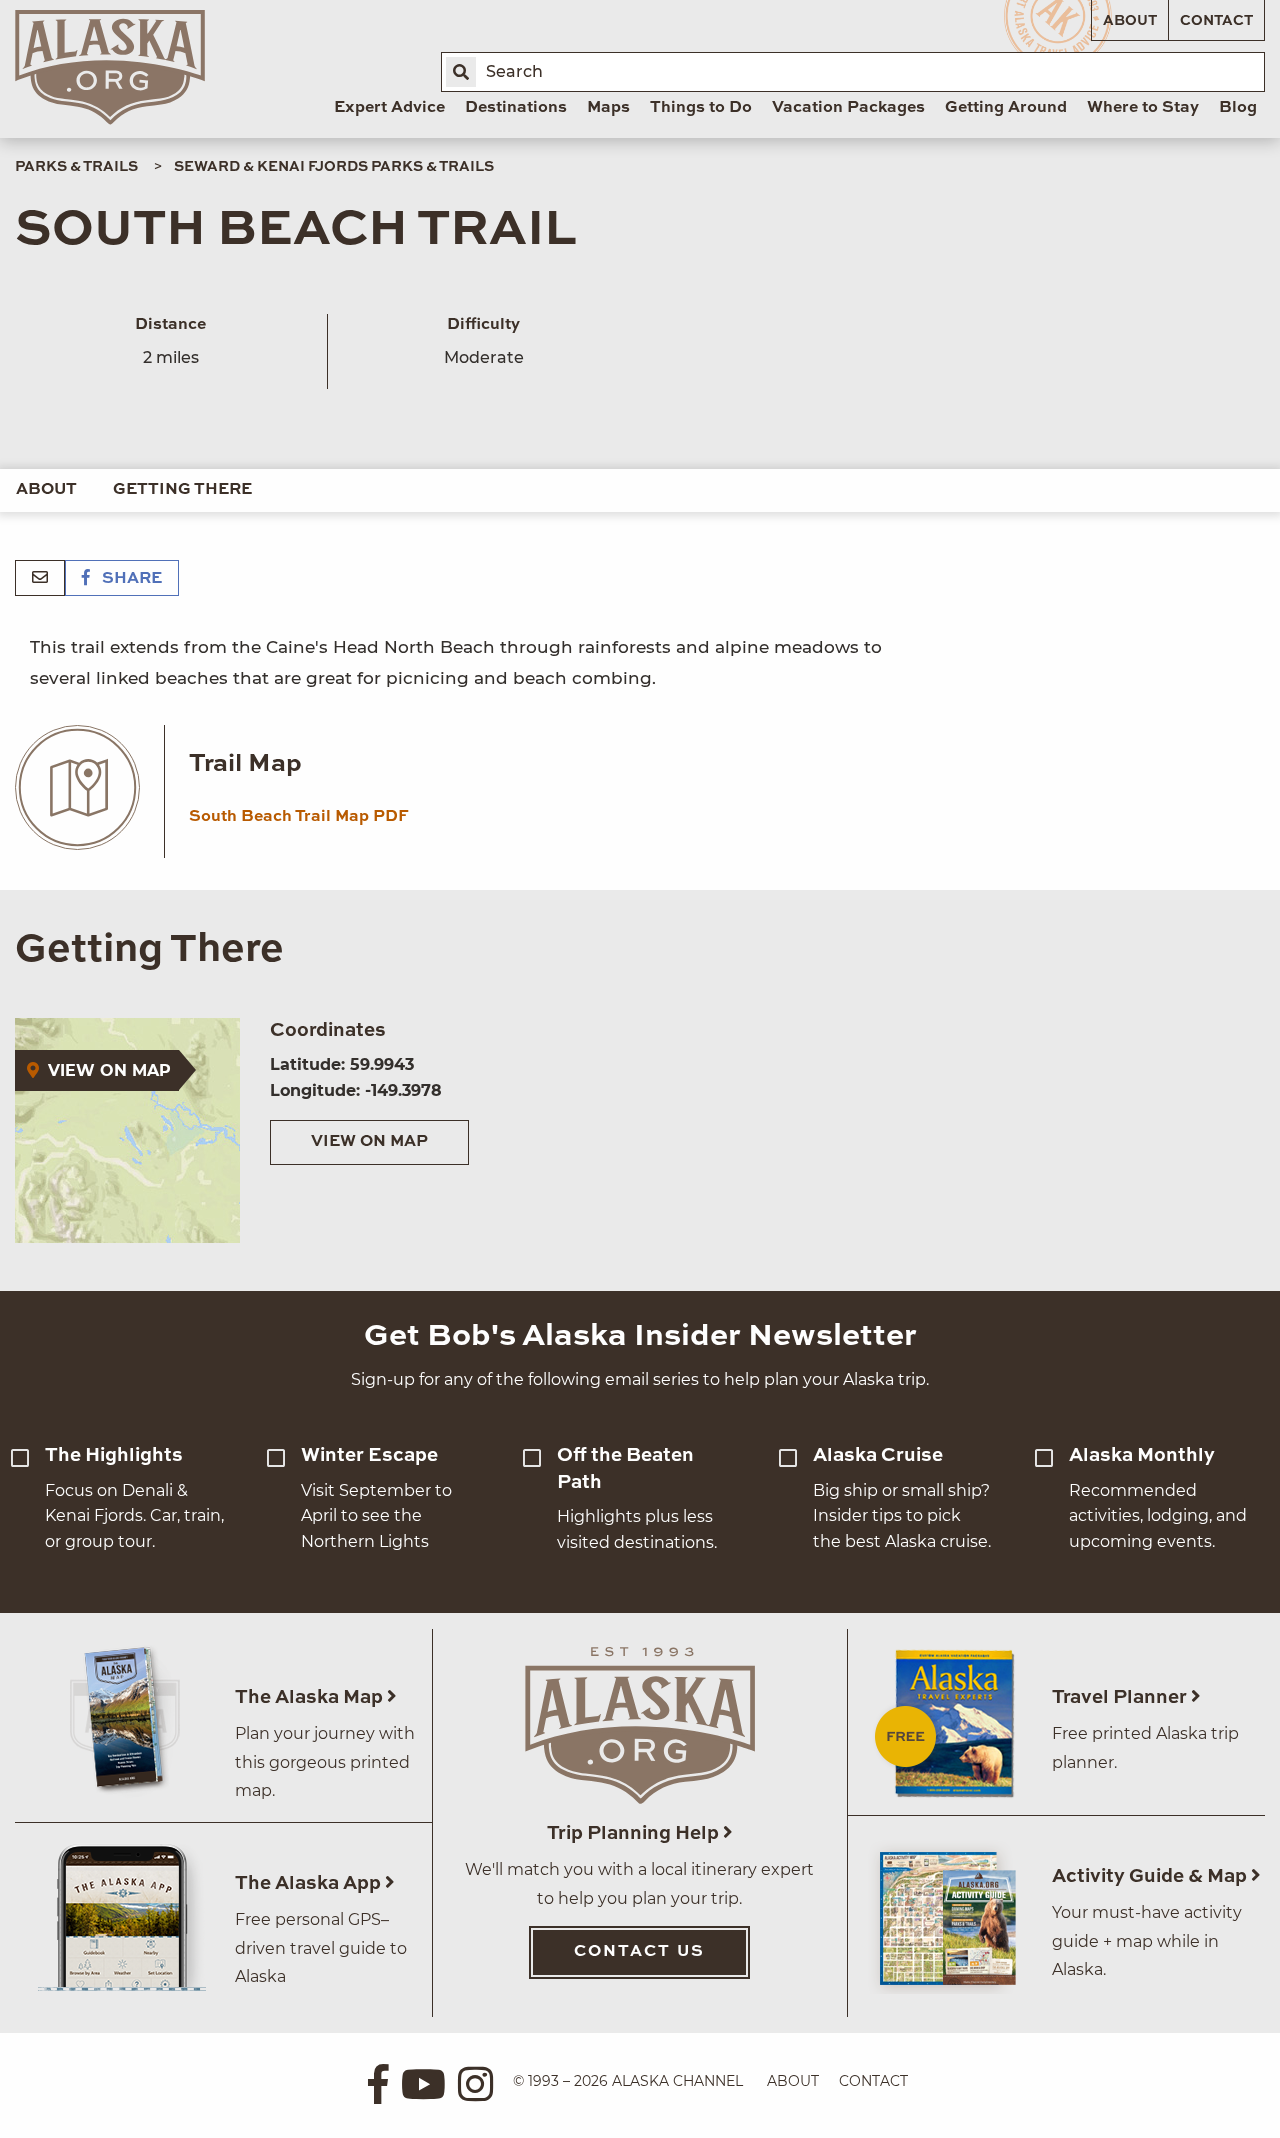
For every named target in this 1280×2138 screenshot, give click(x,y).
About (1130, 21)
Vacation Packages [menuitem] (848, 108)
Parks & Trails (76, 167)
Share (130, 579)
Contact (1216, 21)
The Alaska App (310, 1883)
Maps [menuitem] (608, 108)
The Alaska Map (311, 1697)
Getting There (182, 490)
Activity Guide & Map (1151, 1876)
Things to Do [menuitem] (701, 108)
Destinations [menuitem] (516, 108)
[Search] (461, 72)
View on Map (369, 1142)
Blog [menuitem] (1238, 108)
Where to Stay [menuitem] (1143, 108)
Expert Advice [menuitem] (389, 108)
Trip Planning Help (635, 1833)
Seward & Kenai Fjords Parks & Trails (334, 167)
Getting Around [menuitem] (1006, 108)
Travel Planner (1121, 1697)
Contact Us (639, 1952)
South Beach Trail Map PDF (299, 817)
